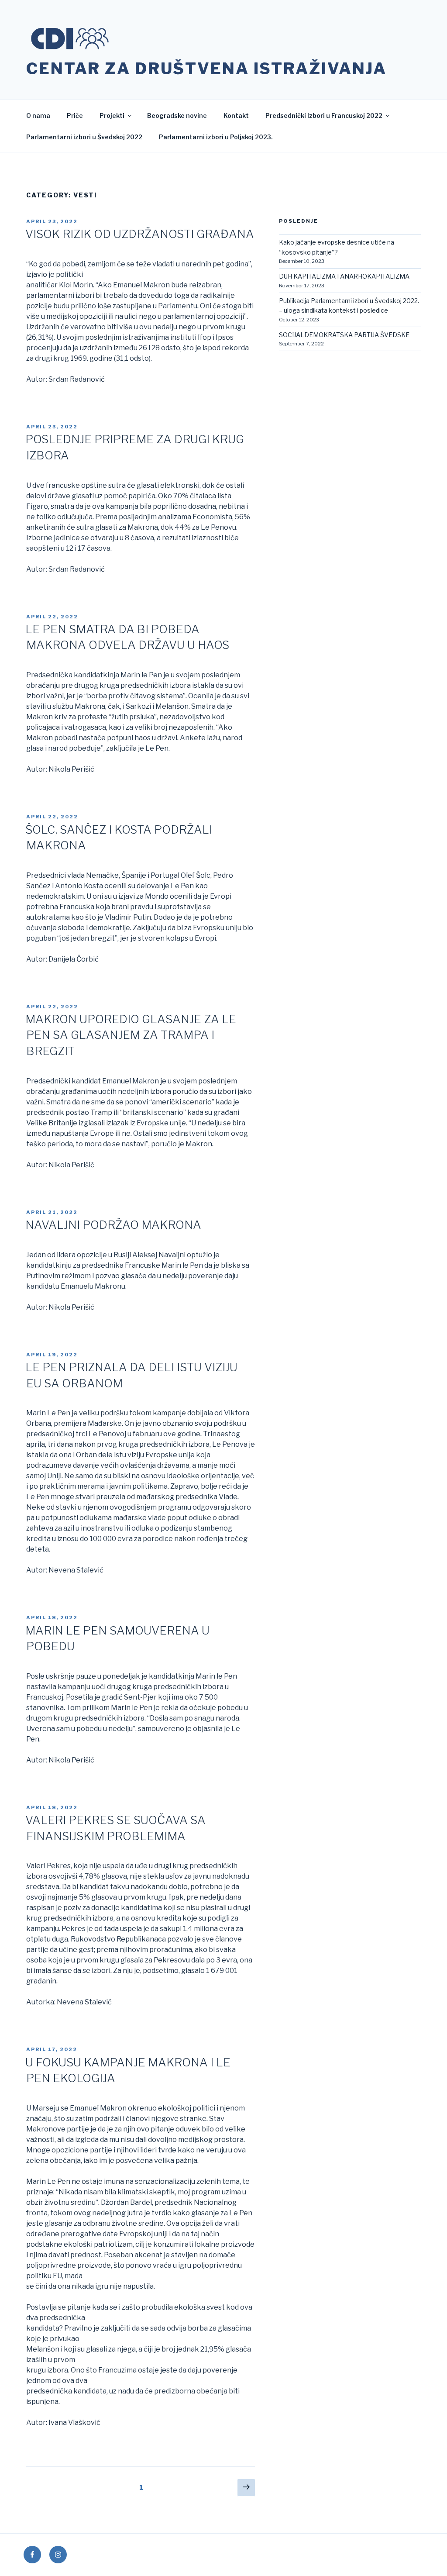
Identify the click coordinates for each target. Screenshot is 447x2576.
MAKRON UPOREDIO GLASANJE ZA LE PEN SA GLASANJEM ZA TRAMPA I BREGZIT (131, 1035)
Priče (75, 116)
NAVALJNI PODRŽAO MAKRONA (113, 1225)
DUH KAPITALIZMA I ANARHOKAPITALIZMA (344, 276)
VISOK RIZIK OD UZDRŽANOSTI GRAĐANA (140, 234)
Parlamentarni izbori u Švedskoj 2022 (84, 137)
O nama (38, 116)
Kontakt (236, 116)
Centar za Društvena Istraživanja (206, 69)
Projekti (112, 116)
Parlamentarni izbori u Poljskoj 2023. (216, 137)
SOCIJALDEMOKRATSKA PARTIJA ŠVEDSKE (344, 335)
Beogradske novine (177, 116)
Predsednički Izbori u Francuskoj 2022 (324, 116)
